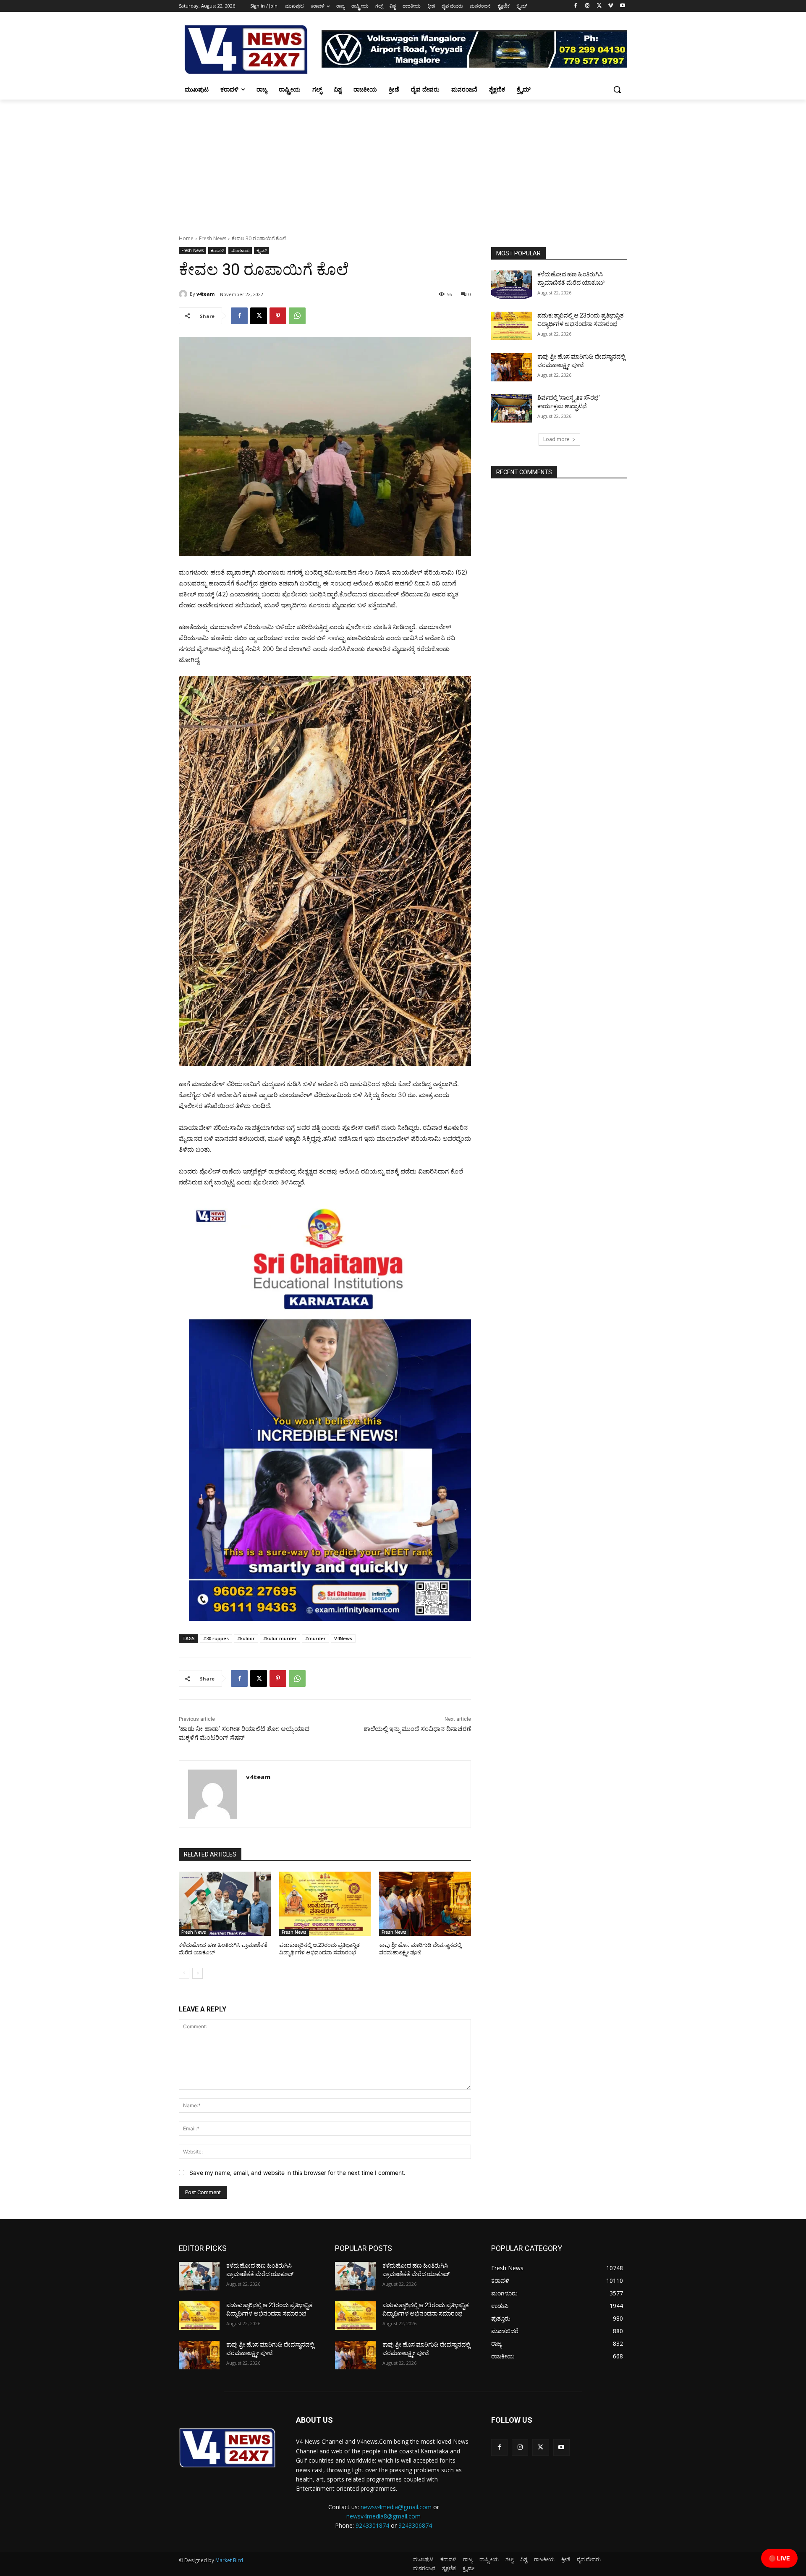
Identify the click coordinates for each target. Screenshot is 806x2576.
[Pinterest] (278, 316)
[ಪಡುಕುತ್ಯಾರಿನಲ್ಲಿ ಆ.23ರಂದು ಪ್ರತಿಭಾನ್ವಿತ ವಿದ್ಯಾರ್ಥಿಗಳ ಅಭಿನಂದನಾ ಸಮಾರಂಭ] (325, 1904)
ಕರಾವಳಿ (217, 250)
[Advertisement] (403, 163)
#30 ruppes (216, 1638)
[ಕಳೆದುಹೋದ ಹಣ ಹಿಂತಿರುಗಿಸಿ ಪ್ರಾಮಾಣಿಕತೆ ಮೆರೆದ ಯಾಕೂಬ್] (225, 1904)
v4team (205, 294)
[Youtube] (622, 6)
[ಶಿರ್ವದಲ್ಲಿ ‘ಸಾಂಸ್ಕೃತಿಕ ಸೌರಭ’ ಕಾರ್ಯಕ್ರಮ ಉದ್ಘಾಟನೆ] (512, 408)
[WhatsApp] (297, 316)
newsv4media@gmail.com (396, 2507)
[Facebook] (576, 6)
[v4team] (184, 294)
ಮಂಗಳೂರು (240, 250)
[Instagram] (587, 6)
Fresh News (213, 238)
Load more (556, 439)
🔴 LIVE (779, 2558)
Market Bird (229, 2560)
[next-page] (198, 1973)
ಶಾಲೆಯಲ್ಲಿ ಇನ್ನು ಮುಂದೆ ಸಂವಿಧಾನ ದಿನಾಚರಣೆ (417, 1729)
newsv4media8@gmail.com (383, 2516)
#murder (315, 1638)
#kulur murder (280, 1638)
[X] (599, 6)
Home (186, 238)
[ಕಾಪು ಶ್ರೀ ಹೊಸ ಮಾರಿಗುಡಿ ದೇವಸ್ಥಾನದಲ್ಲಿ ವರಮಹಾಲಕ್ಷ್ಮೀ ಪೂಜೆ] (425, 1904)
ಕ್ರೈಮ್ (262, 250)
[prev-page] (184, 1973)
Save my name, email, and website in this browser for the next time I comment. (297, 2173)
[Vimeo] (611, 6)
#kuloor (246, 1638)
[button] (617, 89)
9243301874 (372, 2525)
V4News (343, 1638)
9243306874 (415, 2525)
